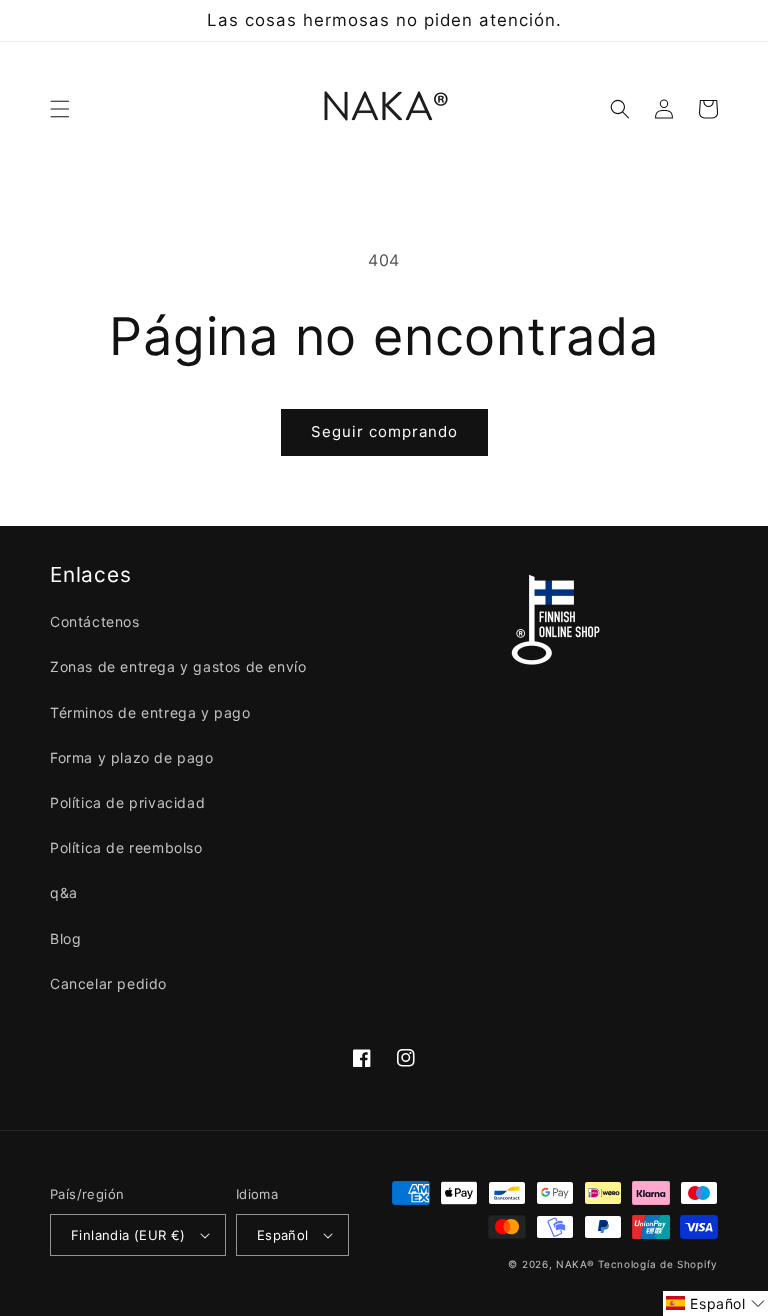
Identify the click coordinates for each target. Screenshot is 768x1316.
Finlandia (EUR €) (128, 1235)
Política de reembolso (126, 847)
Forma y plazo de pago (132, 757)
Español (283, 1235)
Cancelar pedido (108, 983)
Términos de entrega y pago (150, 712)
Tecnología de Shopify (658, 1264)
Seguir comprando (384, 431)
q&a (64, 892)
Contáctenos (95, 621)
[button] (60, 109)
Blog (65, 938)
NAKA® (577, 1264)
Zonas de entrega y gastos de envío (178, 666)
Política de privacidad (127, 802)
